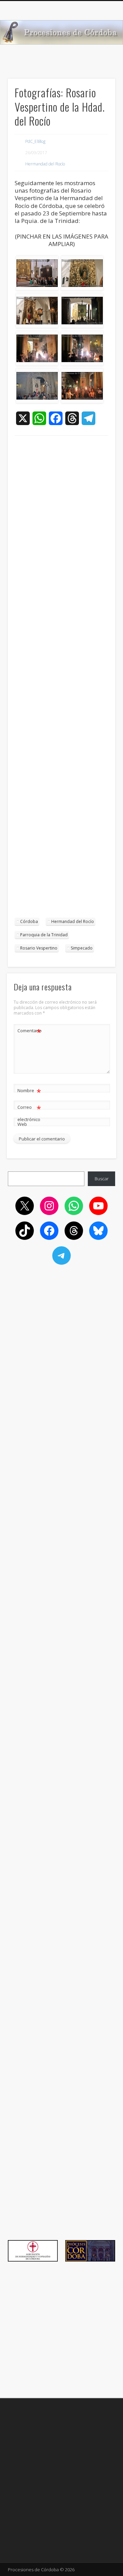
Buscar (102, 1179)
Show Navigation (99, 61)
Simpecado (82, 948)
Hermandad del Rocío (45, 164)
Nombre (29, 1091)
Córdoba (29, 921)
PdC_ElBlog (35, 141)
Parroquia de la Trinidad (44, 935)
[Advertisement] (61, 680)
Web (22, 1124)
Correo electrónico (29, 1113)
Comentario (29, 1032)
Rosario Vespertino (39, 948)
